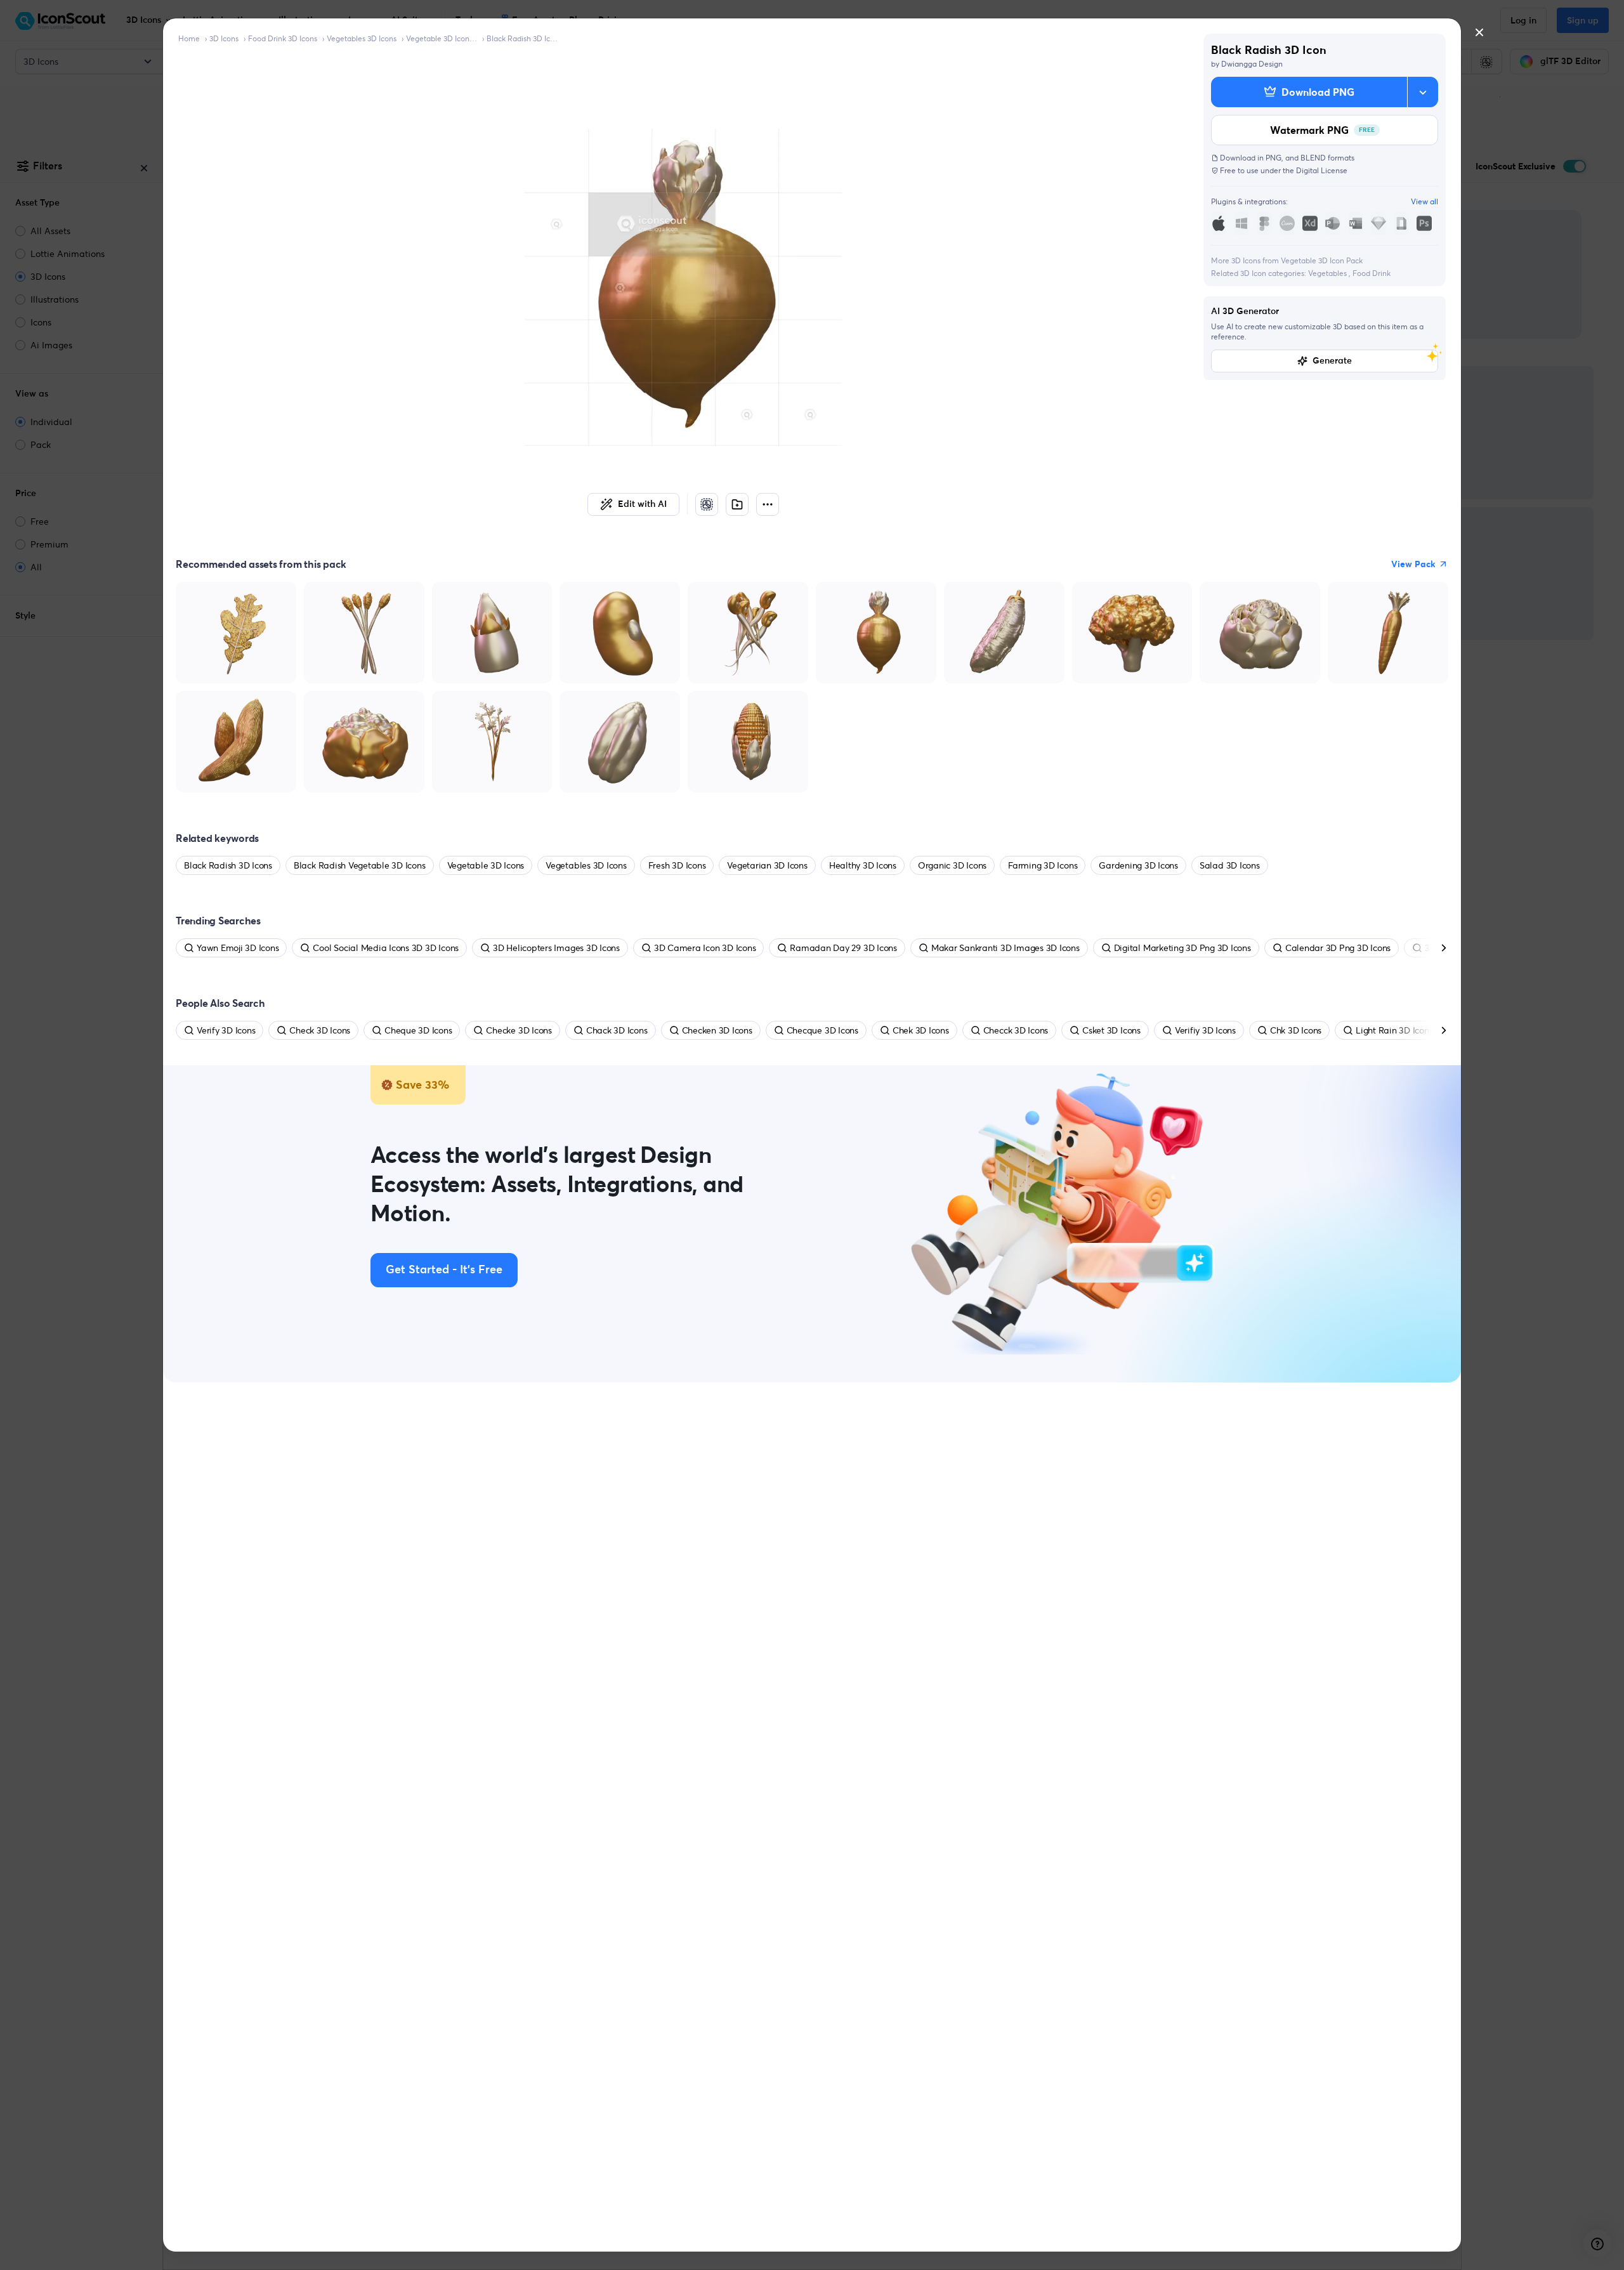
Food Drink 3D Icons (283, 38)
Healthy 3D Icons (863, 865)
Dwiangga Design (1252, 64)
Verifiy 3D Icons (1205, 1030)
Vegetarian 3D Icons (767, 865)
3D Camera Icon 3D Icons (705, 948)
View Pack (1413, 564)
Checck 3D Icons (1016, 1030)
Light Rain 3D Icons (1394, 1030)
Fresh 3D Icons (677, 865)
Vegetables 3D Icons (362, 38)
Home (189, 38)
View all (1424, 201)
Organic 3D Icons (952, 865)
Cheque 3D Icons (418, 1030)
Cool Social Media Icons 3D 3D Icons (386, 948)
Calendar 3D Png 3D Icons (1338, 948)
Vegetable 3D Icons (486, 865)
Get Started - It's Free (444, 1270)
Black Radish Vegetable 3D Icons (360, 865)
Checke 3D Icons (519, 1030)
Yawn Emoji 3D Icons (238, 948)
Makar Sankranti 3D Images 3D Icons (1005, 948)
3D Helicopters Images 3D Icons (556, 948)
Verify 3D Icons (226, 1030)
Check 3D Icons (320, 1030)
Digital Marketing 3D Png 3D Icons (1182, 948)
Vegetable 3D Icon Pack (442, 38)
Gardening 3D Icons (1138, 865)
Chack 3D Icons (617, 1030)
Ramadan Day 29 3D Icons (843, 948)
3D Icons (224, 38)
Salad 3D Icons (1230, 865)
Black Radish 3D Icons (522, 38)
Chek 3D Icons (921, 1030)
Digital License (1322, 170)
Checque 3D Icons (822, 1030)
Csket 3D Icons (1111, 1030)
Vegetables (1328, 273)
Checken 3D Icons (717, 1030)
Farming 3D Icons (1043, 865)
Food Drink (1372, 273)
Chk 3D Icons (1296, 1030)
